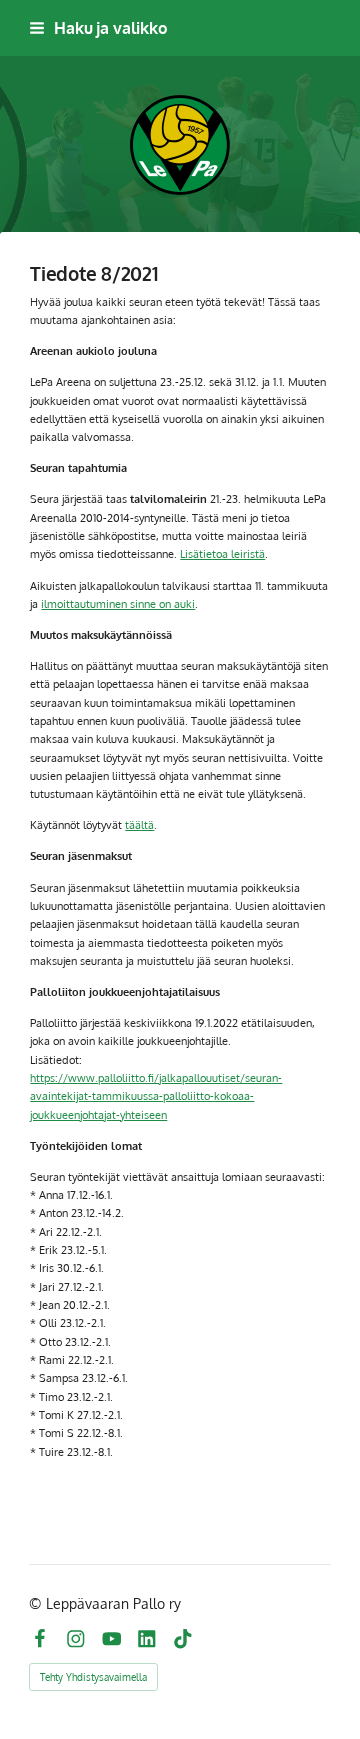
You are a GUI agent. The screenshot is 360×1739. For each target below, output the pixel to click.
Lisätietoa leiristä (222, 553)
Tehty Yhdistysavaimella (93, 1677)
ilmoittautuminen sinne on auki (118, 603)
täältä (139, 824)
